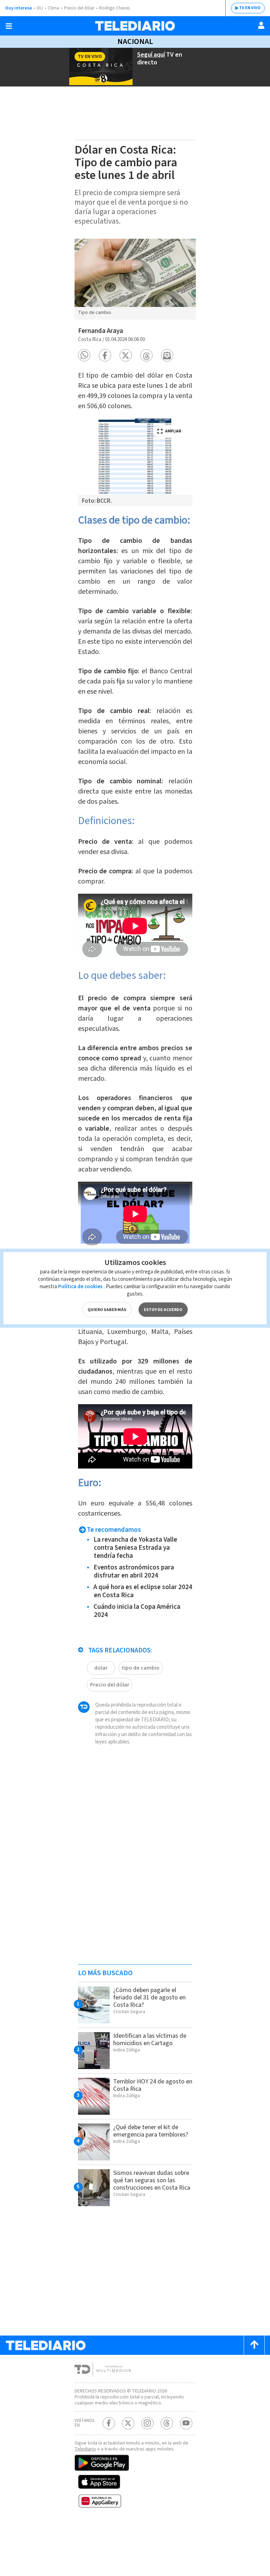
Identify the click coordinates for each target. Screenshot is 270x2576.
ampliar (173, 431)
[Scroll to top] (254, 2345)
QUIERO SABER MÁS (107, 1309)
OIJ (40, 8)
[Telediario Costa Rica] (135, 26)
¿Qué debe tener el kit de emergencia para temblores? (151, 2131)
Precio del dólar (79, 8)
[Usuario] (261, 25)
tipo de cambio (141, 1668)
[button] (84, 355)
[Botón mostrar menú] (9, 26)
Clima (53, 8)
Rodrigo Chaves (114, 8)
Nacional (135, 41)
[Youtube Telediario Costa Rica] (186, 2423)
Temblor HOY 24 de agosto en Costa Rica (153, 2085)
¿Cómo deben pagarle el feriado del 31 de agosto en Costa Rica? (149, 1997)
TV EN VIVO (250, 8)
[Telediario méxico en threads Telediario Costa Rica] (167, 2423)
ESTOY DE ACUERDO (163, 1309)
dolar (101, 1668)
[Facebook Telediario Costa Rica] (109, 2423)
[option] (135, 279)
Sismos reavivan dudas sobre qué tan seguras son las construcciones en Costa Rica (152, 2180)
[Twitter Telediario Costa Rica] (128, 2423)
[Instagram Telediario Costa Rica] (147, 2423)
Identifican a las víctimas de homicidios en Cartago (150, 2039)
